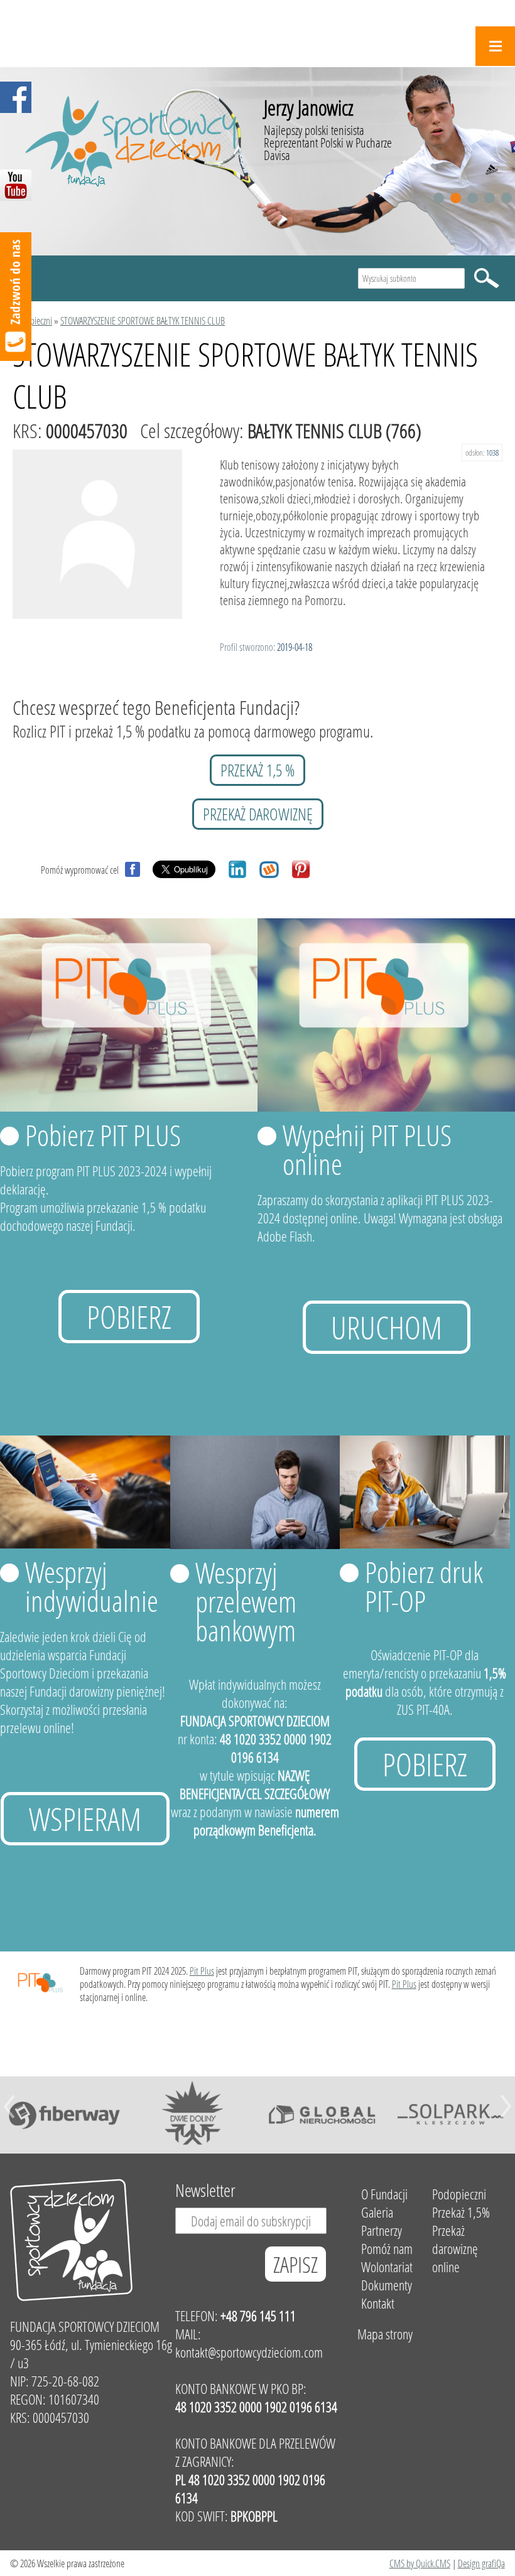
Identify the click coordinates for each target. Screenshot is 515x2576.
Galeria (377, 2212)
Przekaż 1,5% (461, 2212)
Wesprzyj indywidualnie (92, 1586)
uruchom (387, 1327)
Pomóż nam (387, 2249)
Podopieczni (32, 320)
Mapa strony (385, 2334)
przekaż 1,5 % (257, 770)
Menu (495, 46)
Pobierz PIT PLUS (103, 1135)
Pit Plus (202, 1971)
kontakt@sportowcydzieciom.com (249, 2352)
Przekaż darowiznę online (455, 2249)
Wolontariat (387, 2267)
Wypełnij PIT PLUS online (367, 1149)
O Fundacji (384, 2194)
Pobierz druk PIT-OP (424, 1586)
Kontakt (378, 2303)
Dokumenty (387, 2285)
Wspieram (85, 1819)
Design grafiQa (481, 2563)
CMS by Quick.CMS (420, 2563)
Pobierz (129, 1317)
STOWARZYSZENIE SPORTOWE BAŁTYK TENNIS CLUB (143, 320)
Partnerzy (382, 2230)
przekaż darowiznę (258, 814)
